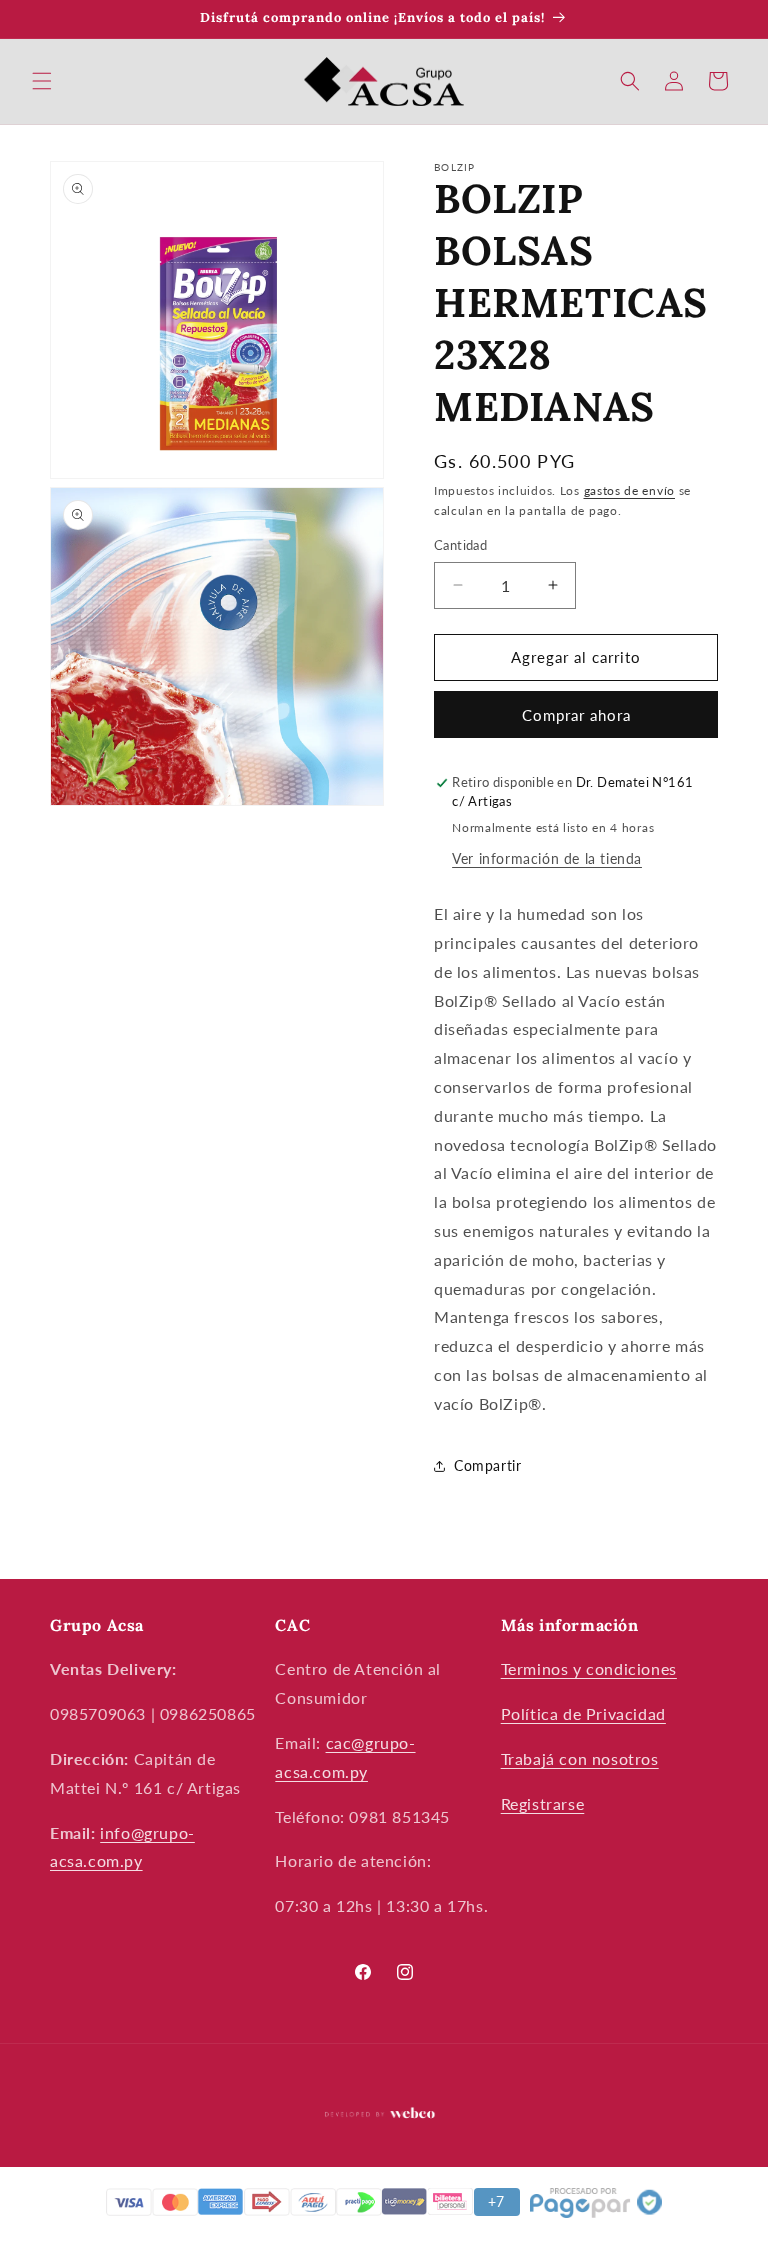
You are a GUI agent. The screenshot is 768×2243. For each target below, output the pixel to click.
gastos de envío (630, 490)
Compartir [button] (487, 1465)
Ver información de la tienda (547, 858)
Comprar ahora (576, 715)
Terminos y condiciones (589, 1668)
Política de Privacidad (583, 1713)
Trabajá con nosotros (580, 1758)
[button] (42, 81)
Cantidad (460, 545)
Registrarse (543, 1803)
